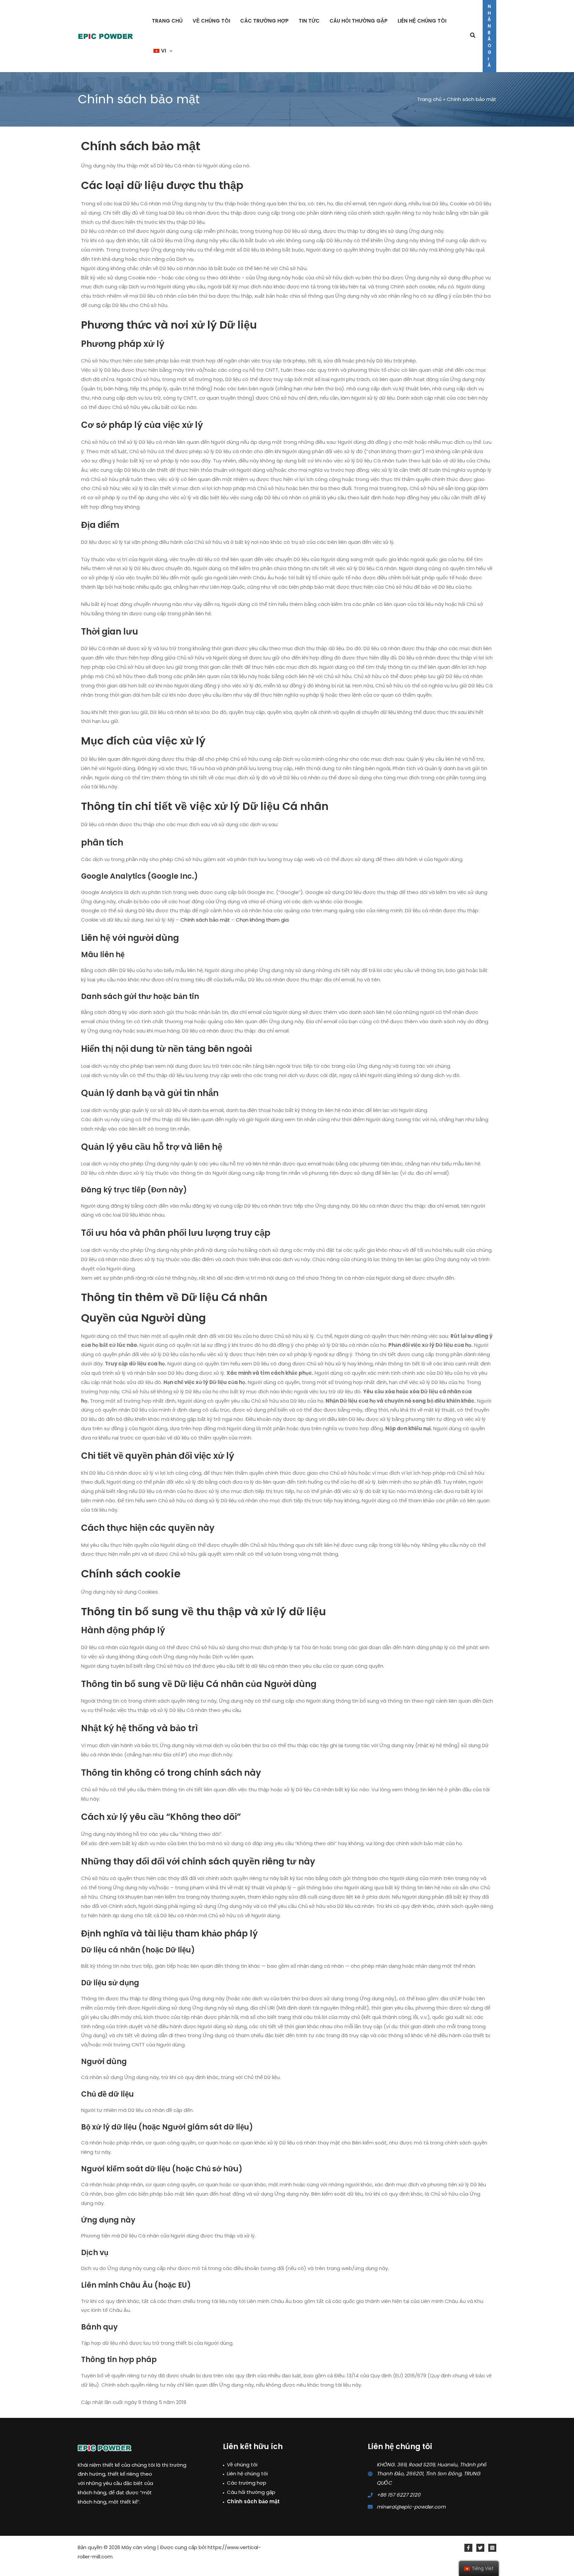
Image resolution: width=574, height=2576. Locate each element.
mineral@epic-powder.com (411, 2507)
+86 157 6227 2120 (398, 2495)
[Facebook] (468, 2548)
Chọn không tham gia (262, 920)
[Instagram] (492, 2548)
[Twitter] (480, 2548)
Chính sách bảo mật (205, 920)
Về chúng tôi (242, 2465)
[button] (169, 51)
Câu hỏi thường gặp (251, 2492)
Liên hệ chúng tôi (247, 2474)
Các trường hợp (247, 2483)
